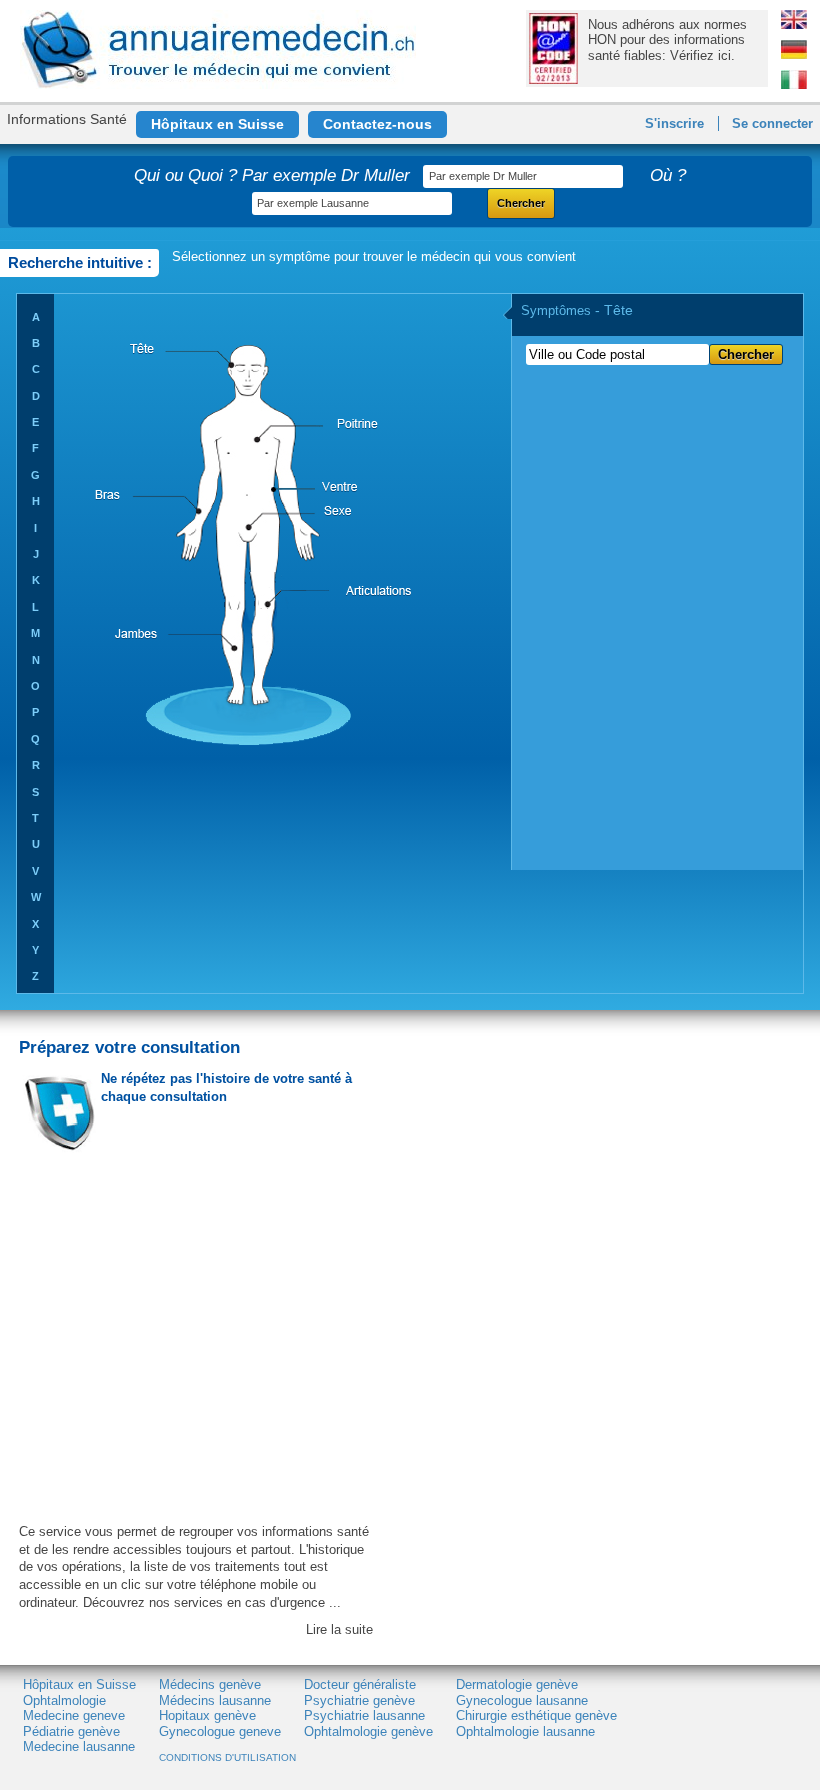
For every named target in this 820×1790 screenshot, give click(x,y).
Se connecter (772, 123)
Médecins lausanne (215, 1700)
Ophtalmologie (64, 1700)
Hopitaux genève (207, 1715)
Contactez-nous (377, 124)
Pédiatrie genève (71, 1731)
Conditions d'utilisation (227, 1757)
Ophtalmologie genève (368, 1731)
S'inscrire (674, 123)
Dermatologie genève (517, 1684)
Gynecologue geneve (220, 1731)
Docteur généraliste (360, 1684)
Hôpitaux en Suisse (217, 124)
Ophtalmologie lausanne (525, 1731)
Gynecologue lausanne (522, 1700)
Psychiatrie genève (359, 1700)
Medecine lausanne (79, 1746)
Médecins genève (210, 1684)
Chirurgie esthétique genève (536, 1715)
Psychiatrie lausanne (364, 1715)
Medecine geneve (74, 1715)
